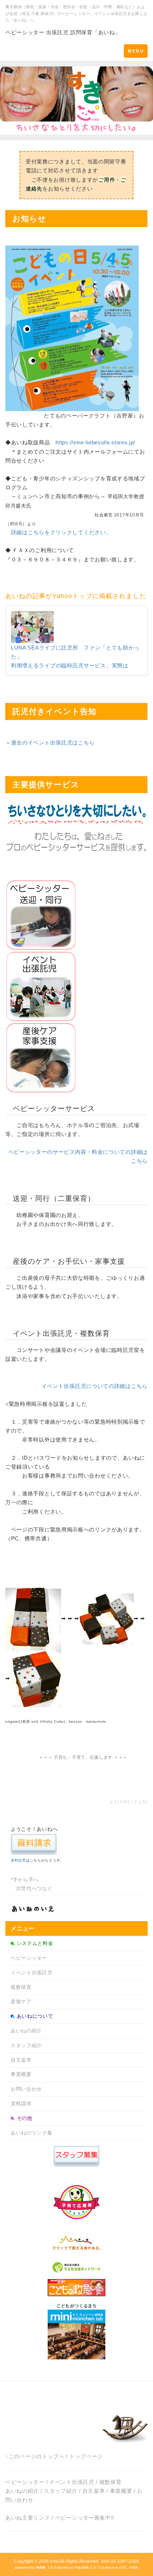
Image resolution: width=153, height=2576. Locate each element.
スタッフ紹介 (26, 2045)
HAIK (134, 2567)
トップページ (86, 2456)
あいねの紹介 (26, 2031)
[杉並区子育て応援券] (76, 2201)
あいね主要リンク (28, 2518)
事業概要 (21, 2074)
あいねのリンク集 (32, 2133)
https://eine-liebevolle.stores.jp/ (95, 442)
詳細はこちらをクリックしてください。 (61, 532)
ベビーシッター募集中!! (85, 2518)
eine (54, 2561)
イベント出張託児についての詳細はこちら (95, 1386)
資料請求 (18, 1860)
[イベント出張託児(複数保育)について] (41, 986)
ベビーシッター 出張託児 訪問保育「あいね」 (63, 32)
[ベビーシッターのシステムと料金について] (41, 915)
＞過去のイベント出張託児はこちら (50, 743)
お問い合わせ (26, 2089)
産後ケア (21, 2001)
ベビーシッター (29, 1958)
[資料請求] (34, 1844)
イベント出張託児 (32, 1973)
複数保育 (21, 1987)
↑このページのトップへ (35, 2456)
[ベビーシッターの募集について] (76, 2156)
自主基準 (21, 2060)
